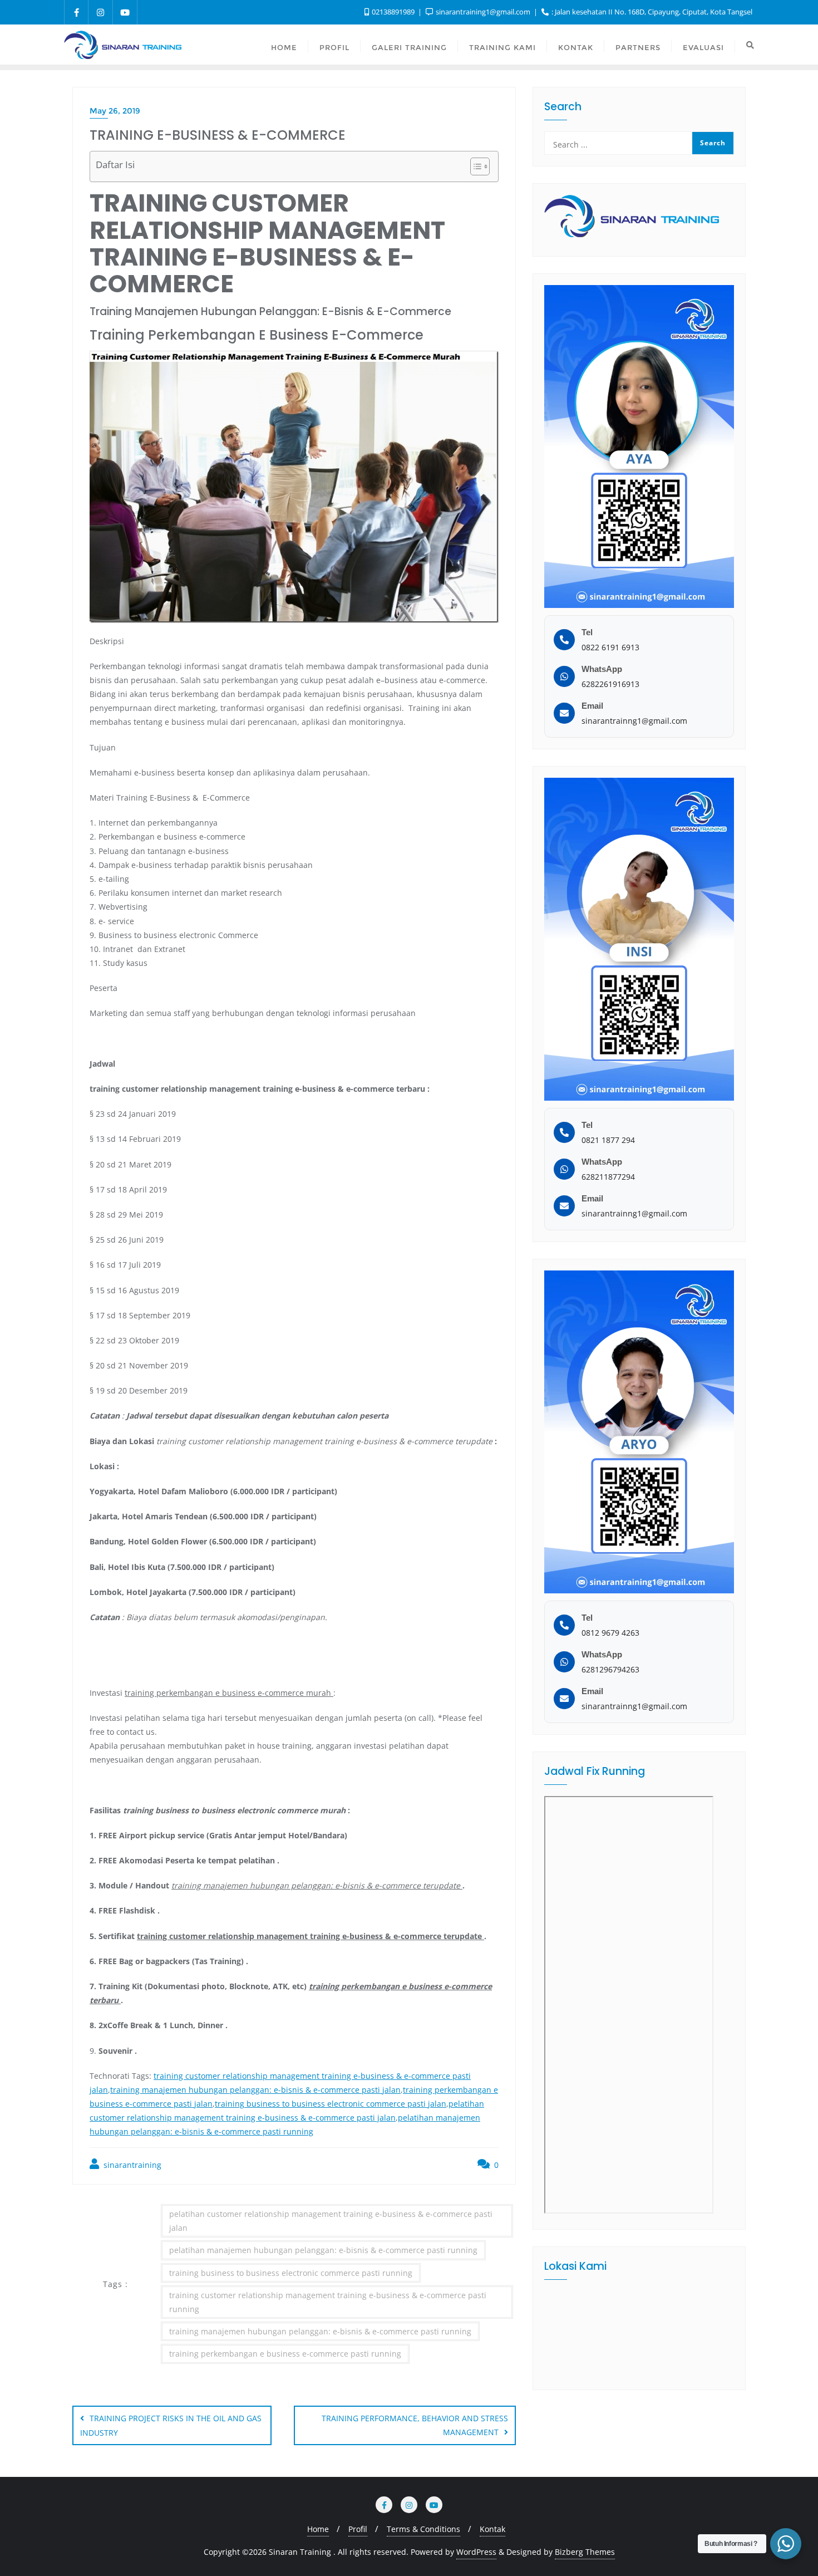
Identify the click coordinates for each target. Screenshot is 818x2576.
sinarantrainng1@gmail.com (634, 721)
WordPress (476, 2552)
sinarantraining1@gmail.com (483, 12)
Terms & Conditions (423, 2529)
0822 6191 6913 (610, 647)
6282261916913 (610, 684)
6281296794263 (610, 1669)
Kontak (492, 2529)
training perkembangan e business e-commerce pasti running (285, 2354)
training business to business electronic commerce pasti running (291, 2273)
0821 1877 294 (608, 1140)
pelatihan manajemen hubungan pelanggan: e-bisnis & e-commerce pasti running (323, 2250)
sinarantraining (131, 2165)
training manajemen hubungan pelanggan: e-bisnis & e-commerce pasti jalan (255, 2090)
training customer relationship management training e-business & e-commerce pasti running (328, 2302)
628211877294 (608, 1177)
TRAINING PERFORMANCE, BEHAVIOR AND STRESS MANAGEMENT (415, 2425)
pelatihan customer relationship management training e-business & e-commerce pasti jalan (331, 2221)
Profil (358, 2529)
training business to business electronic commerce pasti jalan (331, 2104)
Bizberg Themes (585, 2552)
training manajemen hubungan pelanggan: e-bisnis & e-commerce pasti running (320, 2331)
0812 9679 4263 (610, 1633)
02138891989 (393, 12)
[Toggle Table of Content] (474, 166)
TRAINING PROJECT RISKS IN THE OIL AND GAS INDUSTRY (171, 2425)
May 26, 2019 (115, 111)
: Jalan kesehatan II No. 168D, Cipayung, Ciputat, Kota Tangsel (651, 12)
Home (318, 2529)
